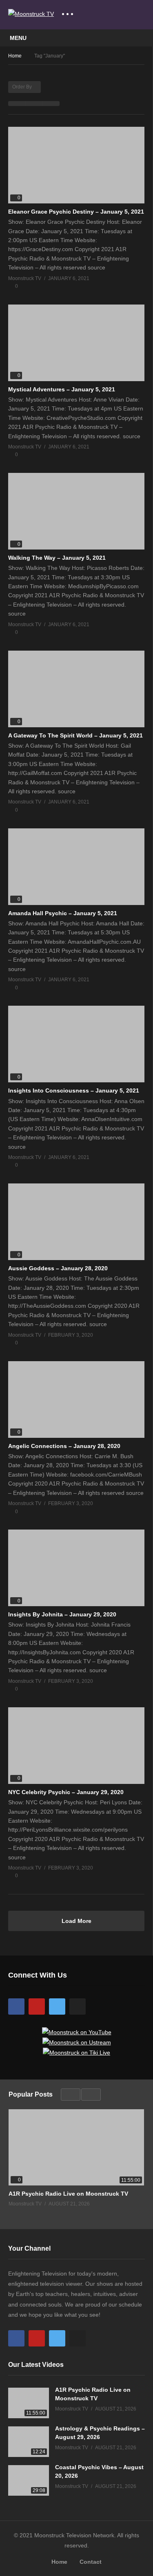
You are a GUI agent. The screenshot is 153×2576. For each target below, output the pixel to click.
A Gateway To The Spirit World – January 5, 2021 (75, 735)
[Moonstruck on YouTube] (77, 2032)
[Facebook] (16, 2006)
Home (59, 2562)
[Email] (78, 2006)
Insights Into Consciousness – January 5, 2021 (74, 1090)
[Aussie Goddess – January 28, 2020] (76, 1222)
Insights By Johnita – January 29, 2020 (62, 1614)
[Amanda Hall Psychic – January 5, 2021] (76, 867)
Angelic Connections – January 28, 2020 (64, 1446)
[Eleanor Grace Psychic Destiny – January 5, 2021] (76, 165)
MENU (18, 38)
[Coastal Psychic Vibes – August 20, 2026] (29, 2480)
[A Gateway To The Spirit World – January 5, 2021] (76, 689)
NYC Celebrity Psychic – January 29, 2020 (66, 1792)
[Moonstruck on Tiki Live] (76, 2053)
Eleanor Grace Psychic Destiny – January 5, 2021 (76, 212)
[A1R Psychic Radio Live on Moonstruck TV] (76, 2147)
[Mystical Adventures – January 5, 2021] (76, 343)
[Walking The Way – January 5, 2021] (76, 511)
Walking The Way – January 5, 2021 (57, 558)
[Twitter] (57, 2006)
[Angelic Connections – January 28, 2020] (76, 1399)
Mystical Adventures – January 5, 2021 (62, 389)
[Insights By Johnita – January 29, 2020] (76, 1568)
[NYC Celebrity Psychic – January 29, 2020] (76, 1746)
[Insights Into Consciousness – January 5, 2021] (76, 1044)
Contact (91, 2562)
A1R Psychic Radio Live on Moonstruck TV (68, 2194)
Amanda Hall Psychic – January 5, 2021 (63, 913)
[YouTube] (37, 2006)
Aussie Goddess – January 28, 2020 (58, 1268)
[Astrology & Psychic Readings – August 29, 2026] (29, 2442)
